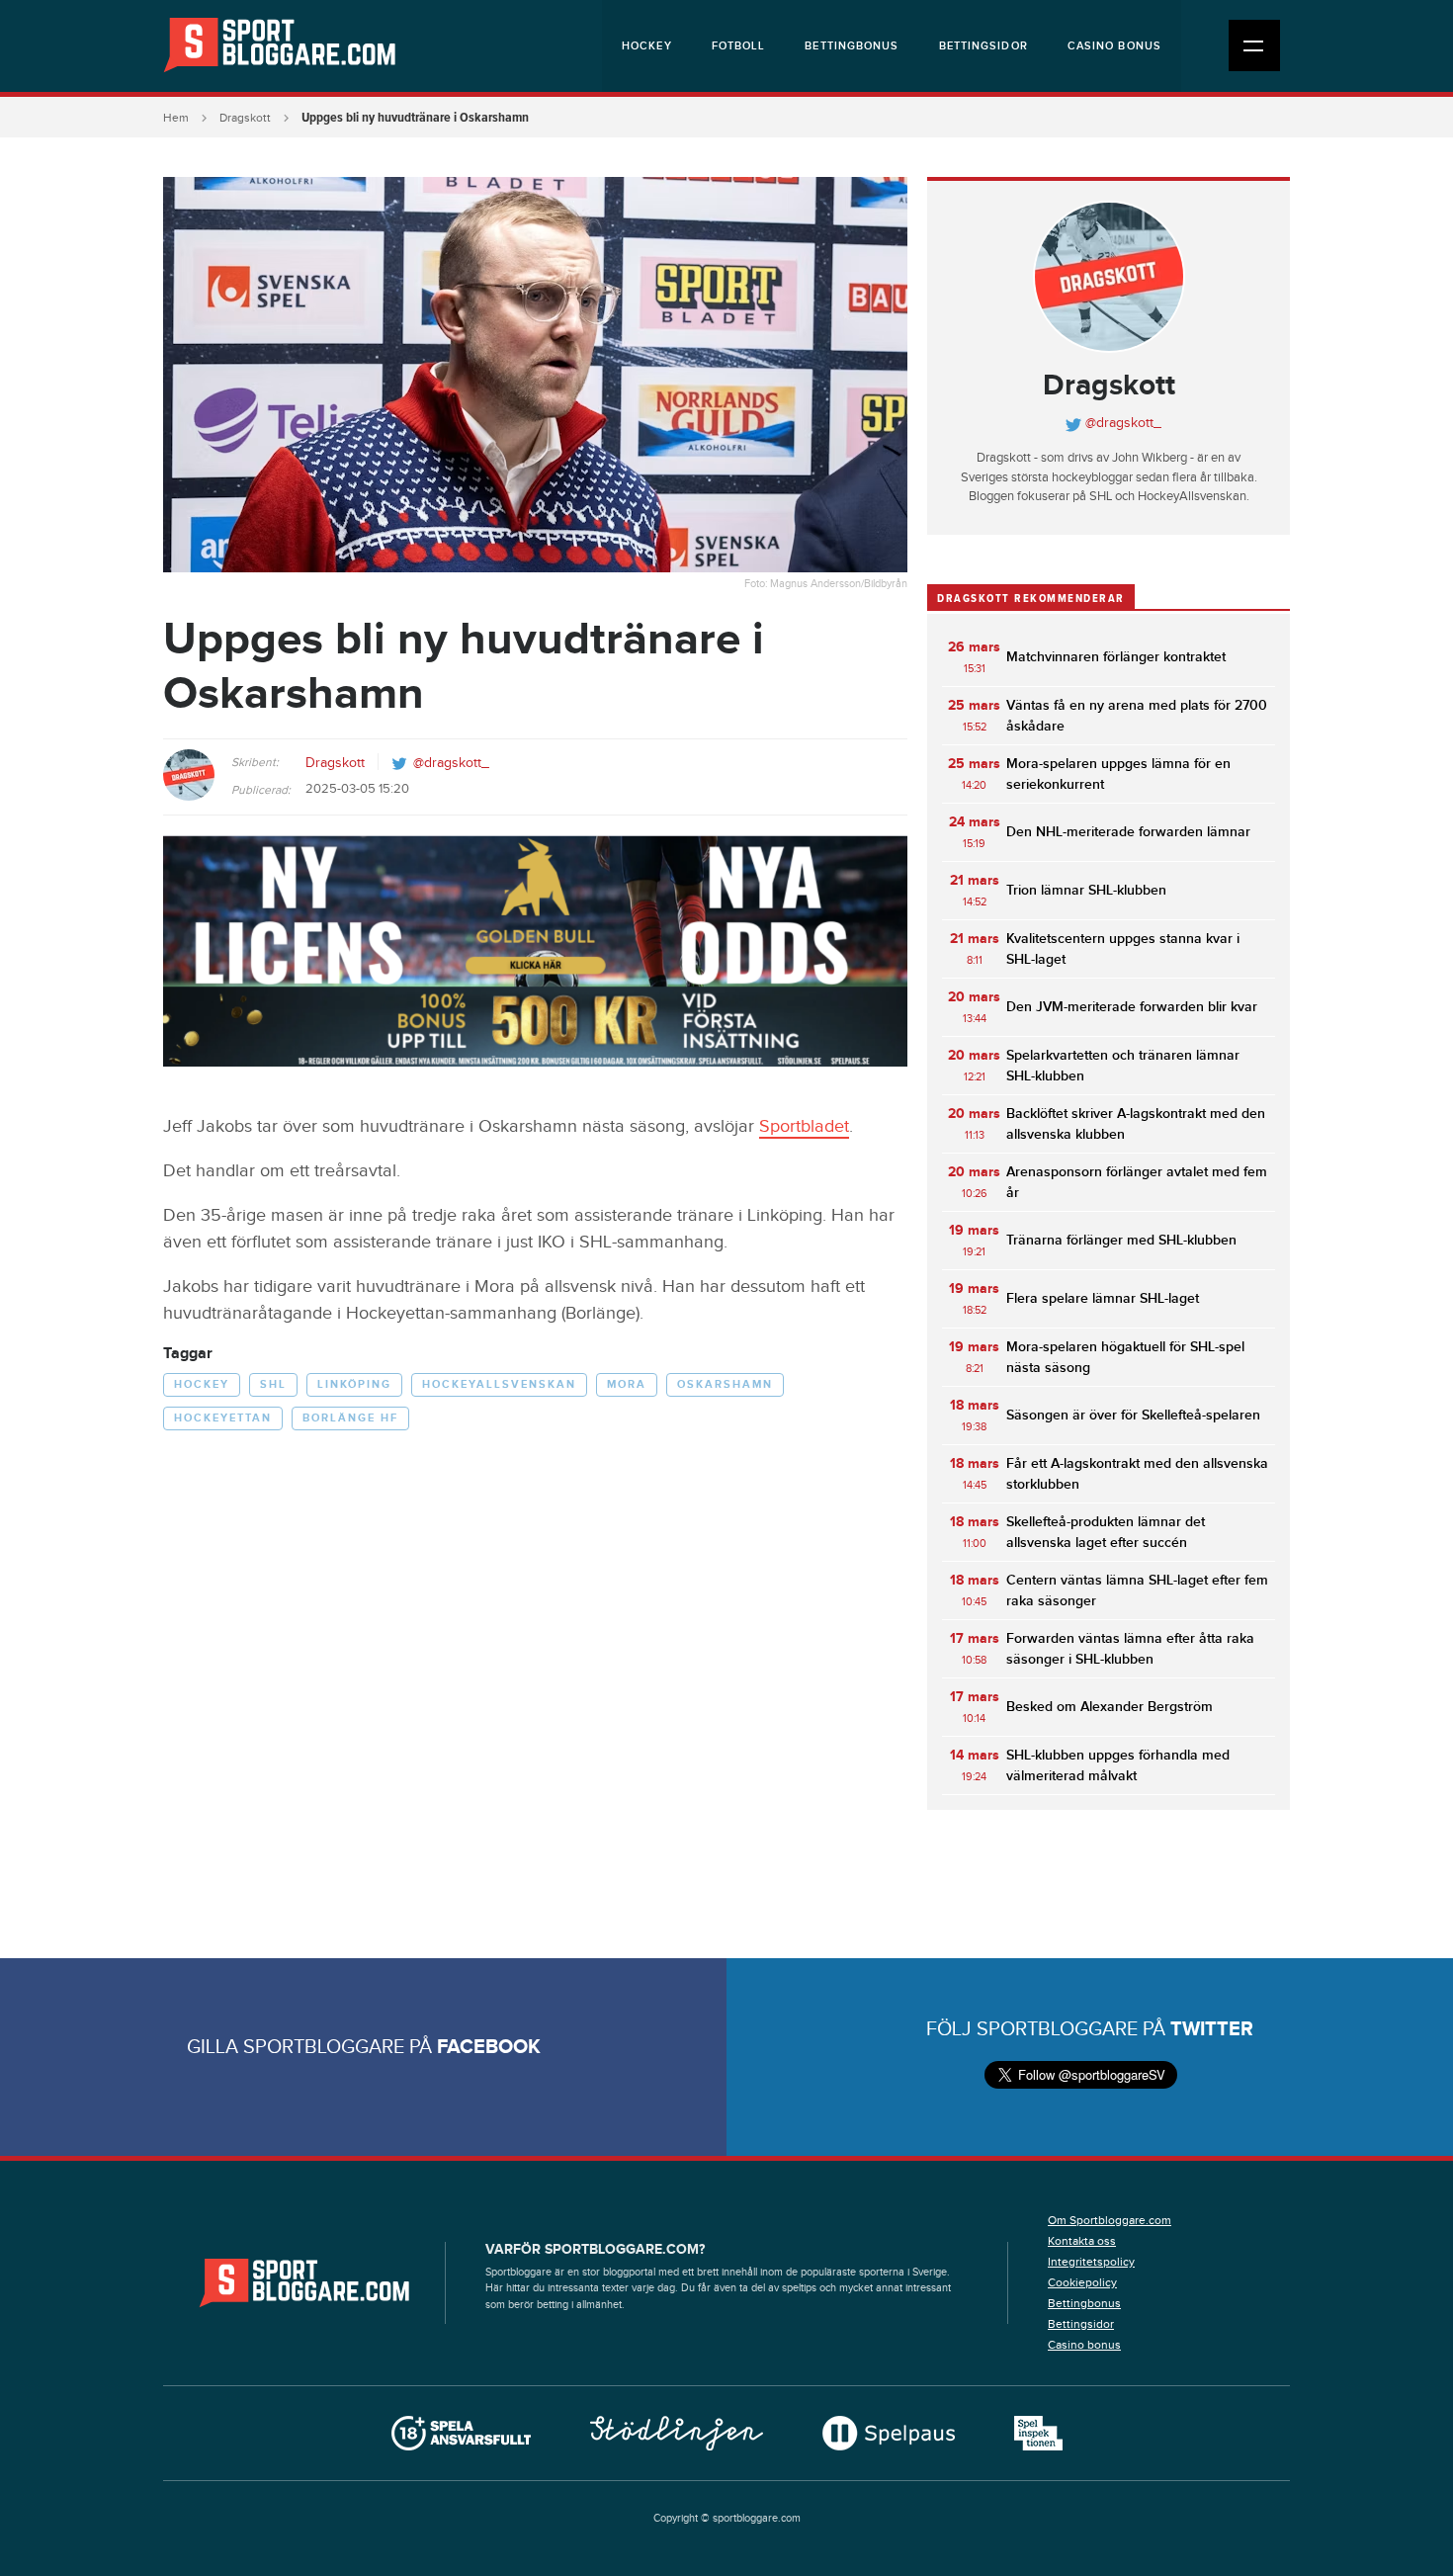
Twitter (1212, 2029)
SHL (273, 1384)
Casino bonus (1114, 46)
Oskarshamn (725, 1384)
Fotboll (739, 46)
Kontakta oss (1082, 2241)
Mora (627, 1384)
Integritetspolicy (1091, 2262)
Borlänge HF (350, 1418)
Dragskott (245, 118)
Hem (176, 118)
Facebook (489, 2047)
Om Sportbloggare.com (1110, 2220)
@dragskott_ (451, 763)
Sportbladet (804, 1126)
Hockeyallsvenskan (499, 1384)
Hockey (647, 46)
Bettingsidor (983, 46)
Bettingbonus (852, 46)
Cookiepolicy (1082, 2282)
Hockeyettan (223, 1418)
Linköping (354, 1384)
